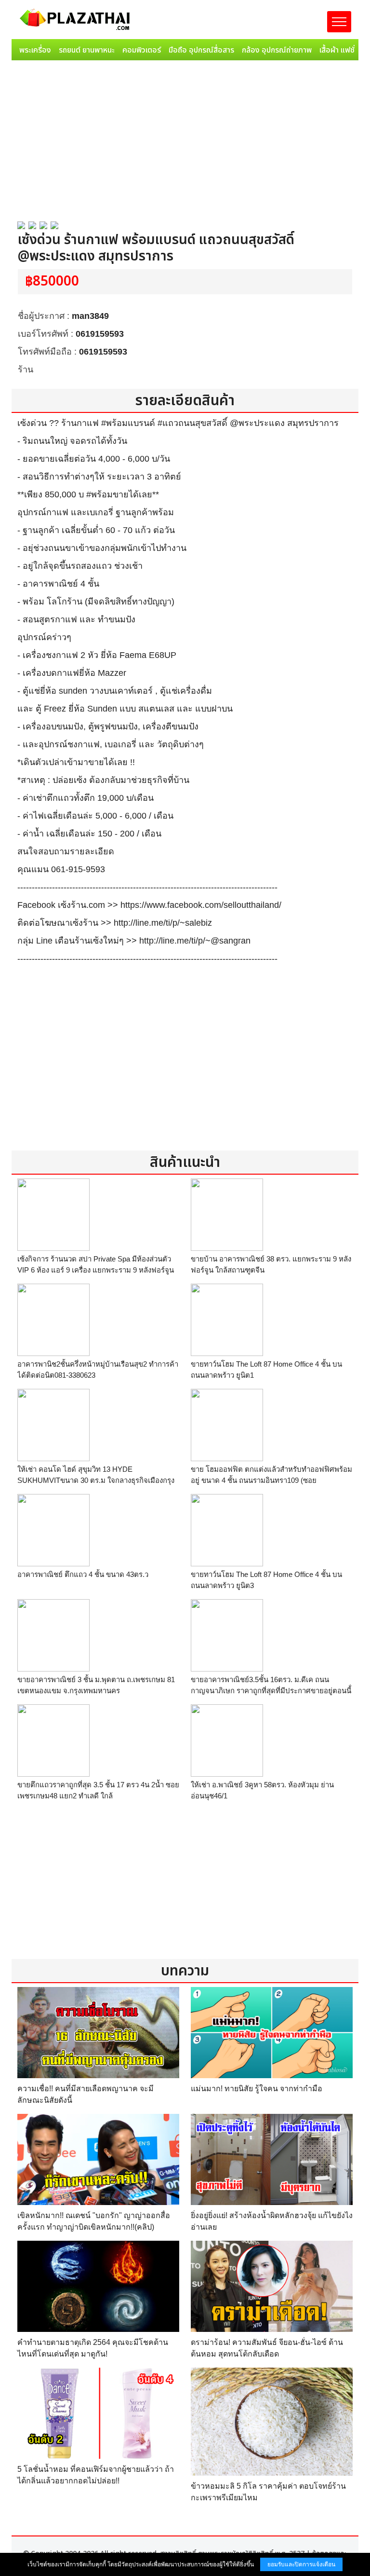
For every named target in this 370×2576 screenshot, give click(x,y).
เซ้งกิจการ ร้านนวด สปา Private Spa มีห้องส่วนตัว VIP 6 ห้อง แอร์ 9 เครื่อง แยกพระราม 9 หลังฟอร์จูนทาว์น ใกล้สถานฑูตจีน (96, 1270)
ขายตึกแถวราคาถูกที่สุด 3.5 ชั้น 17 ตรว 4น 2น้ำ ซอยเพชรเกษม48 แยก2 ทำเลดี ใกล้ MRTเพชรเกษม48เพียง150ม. (98, 1795)
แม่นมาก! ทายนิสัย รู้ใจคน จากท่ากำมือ (257, 2089)
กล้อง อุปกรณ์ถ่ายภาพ (277, 50)
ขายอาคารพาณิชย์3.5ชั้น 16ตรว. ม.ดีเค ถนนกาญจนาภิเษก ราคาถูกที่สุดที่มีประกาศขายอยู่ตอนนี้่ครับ (271, 1690)
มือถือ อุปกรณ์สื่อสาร (201, 50)
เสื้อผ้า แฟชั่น (339, 50)
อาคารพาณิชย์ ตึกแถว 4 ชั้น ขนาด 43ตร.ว (83, 1574)
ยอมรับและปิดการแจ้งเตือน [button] (301, 2564)
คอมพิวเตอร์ (142, 50)
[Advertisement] (185, 137)
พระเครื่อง (35, 50)
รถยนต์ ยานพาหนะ (87, 50)
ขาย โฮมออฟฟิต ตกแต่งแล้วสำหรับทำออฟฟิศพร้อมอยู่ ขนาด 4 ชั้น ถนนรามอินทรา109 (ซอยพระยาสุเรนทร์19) (271, 1480)
